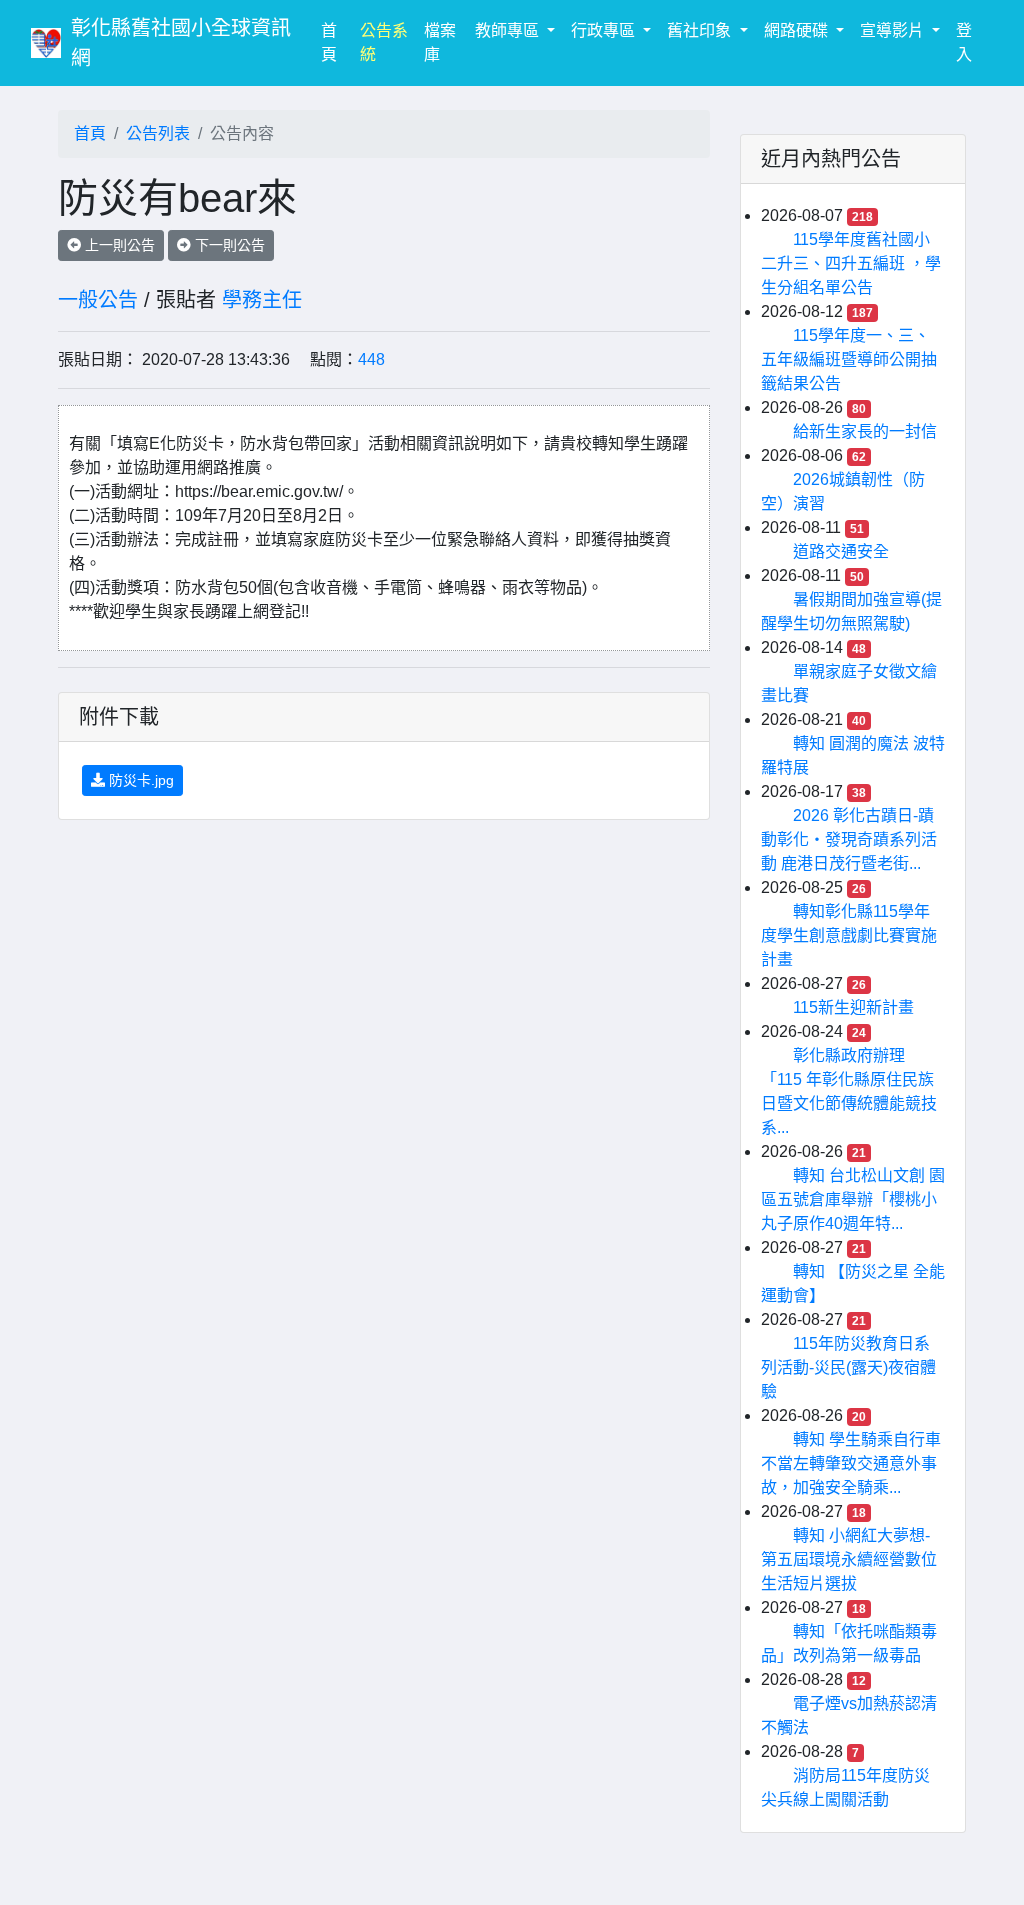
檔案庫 (440, 42)
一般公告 (98, 300)
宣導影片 (894, 30)
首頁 (336, 42)
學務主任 (262, 300)
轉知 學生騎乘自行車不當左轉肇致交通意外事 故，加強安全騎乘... (851, 1463)
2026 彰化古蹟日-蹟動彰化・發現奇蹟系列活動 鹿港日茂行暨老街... (849, 839)
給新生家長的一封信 (865, 431)
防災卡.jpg (139, 780)
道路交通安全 (841, 551)
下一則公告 (228, 245)
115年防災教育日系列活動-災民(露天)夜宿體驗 (848, 1367)
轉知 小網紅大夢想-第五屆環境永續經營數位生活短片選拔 (849, 1559)
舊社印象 (701, 30)
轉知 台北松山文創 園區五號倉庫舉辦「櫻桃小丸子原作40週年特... (853, 1199)
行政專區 (605, 30)
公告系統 (384, 42)
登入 (964, 42)
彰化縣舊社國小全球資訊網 (181, 43)
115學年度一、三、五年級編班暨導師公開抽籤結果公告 (849, 359)
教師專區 (509, 30)
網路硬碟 (798, 30)
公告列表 (158, 133)
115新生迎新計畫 (853, 1007)
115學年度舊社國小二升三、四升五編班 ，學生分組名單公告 (851, 263)
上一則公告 (118, 245)
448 (371, 359)
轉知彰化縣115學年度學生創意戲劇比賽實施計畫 (849, 935)
